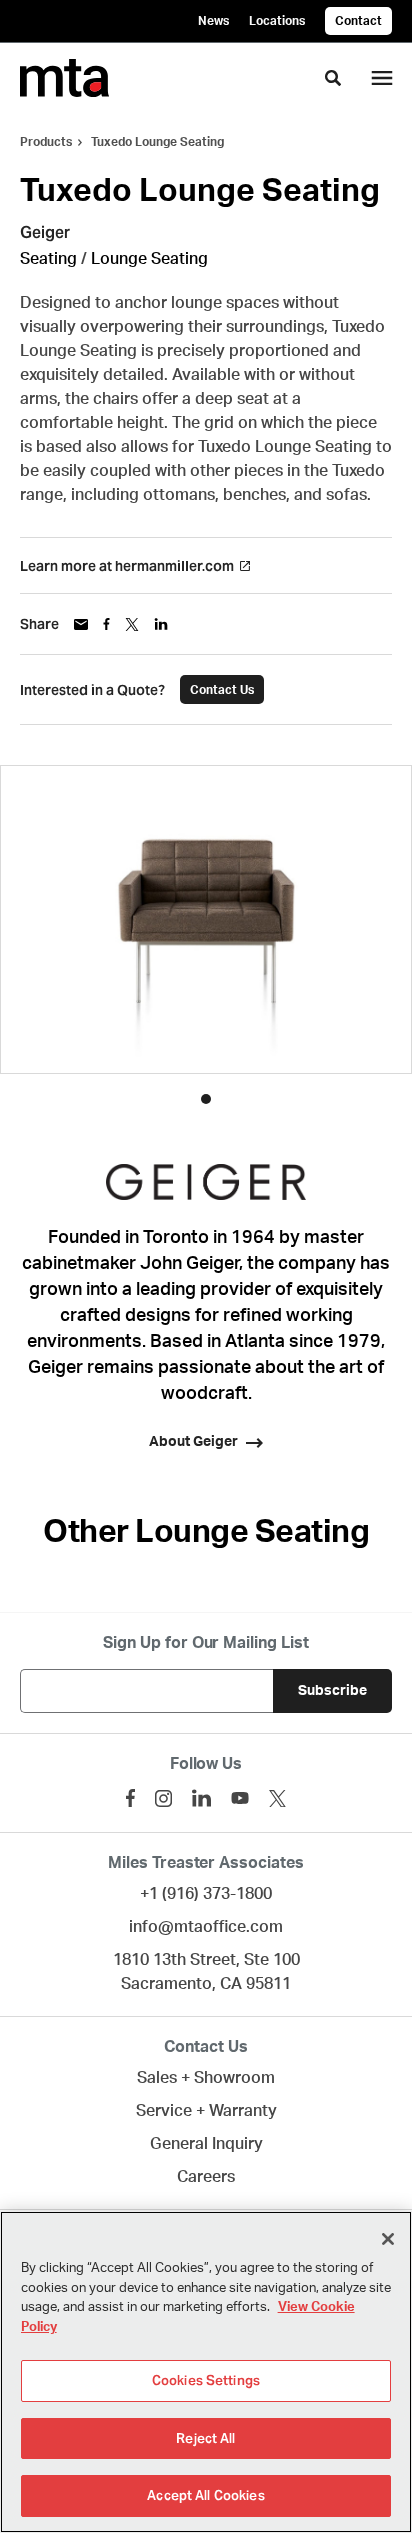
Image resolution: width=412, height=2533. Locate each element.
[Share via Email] (81, 624)
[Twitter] (277, 1798)
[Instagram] (163, 1798)
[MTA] (64, 78)
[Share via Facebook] (106, 624)
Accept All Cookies (205, 2495)
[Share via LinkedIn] (161, 624)
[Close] (388, 2239)
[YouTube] (240, 1798)
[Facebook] (130, 1798)
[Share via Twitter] (132, 624)
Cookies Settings (206, 2380)
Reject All (205, 2438)
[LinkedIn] (201, 1798)
